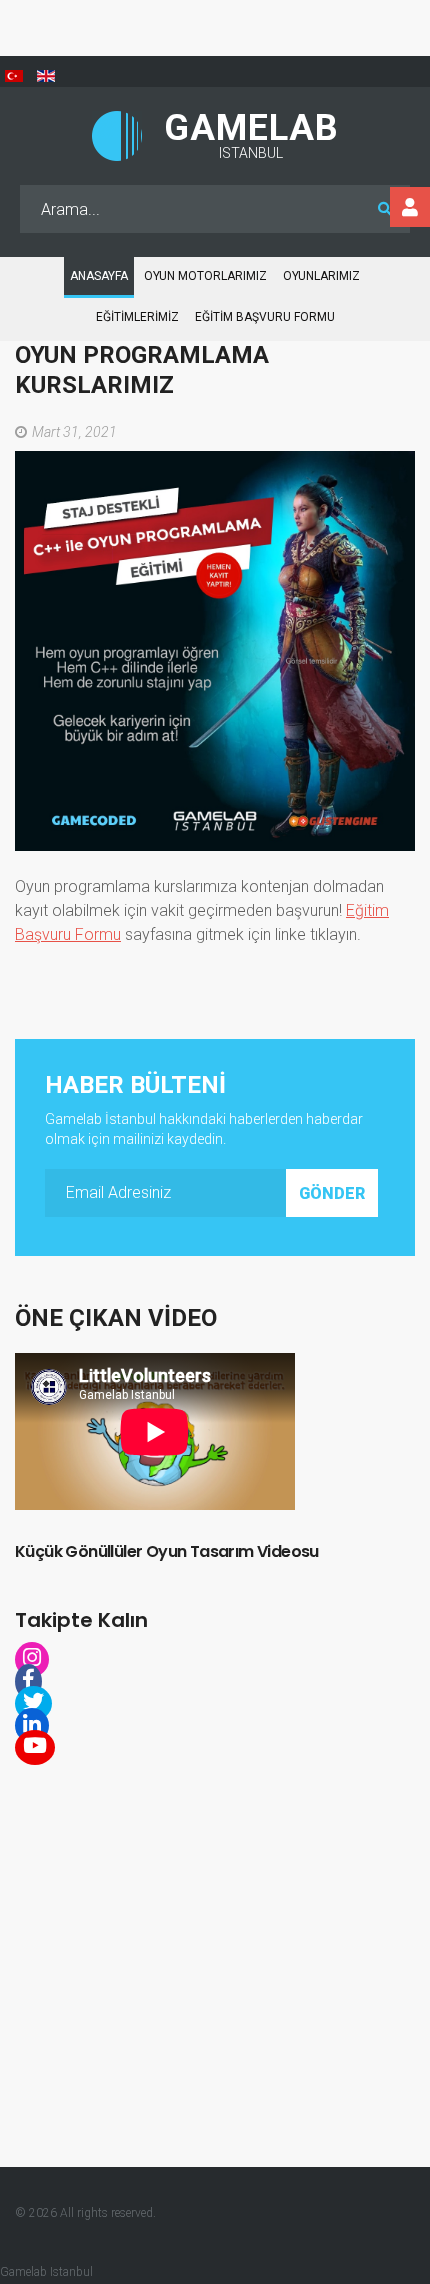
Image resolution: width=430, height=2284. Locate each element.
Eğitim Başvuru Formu (265, 317)
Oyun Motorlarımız (205, 276)
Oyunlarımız (321, 276)
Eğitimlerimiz (137, 317)
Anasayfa (99, 276)
